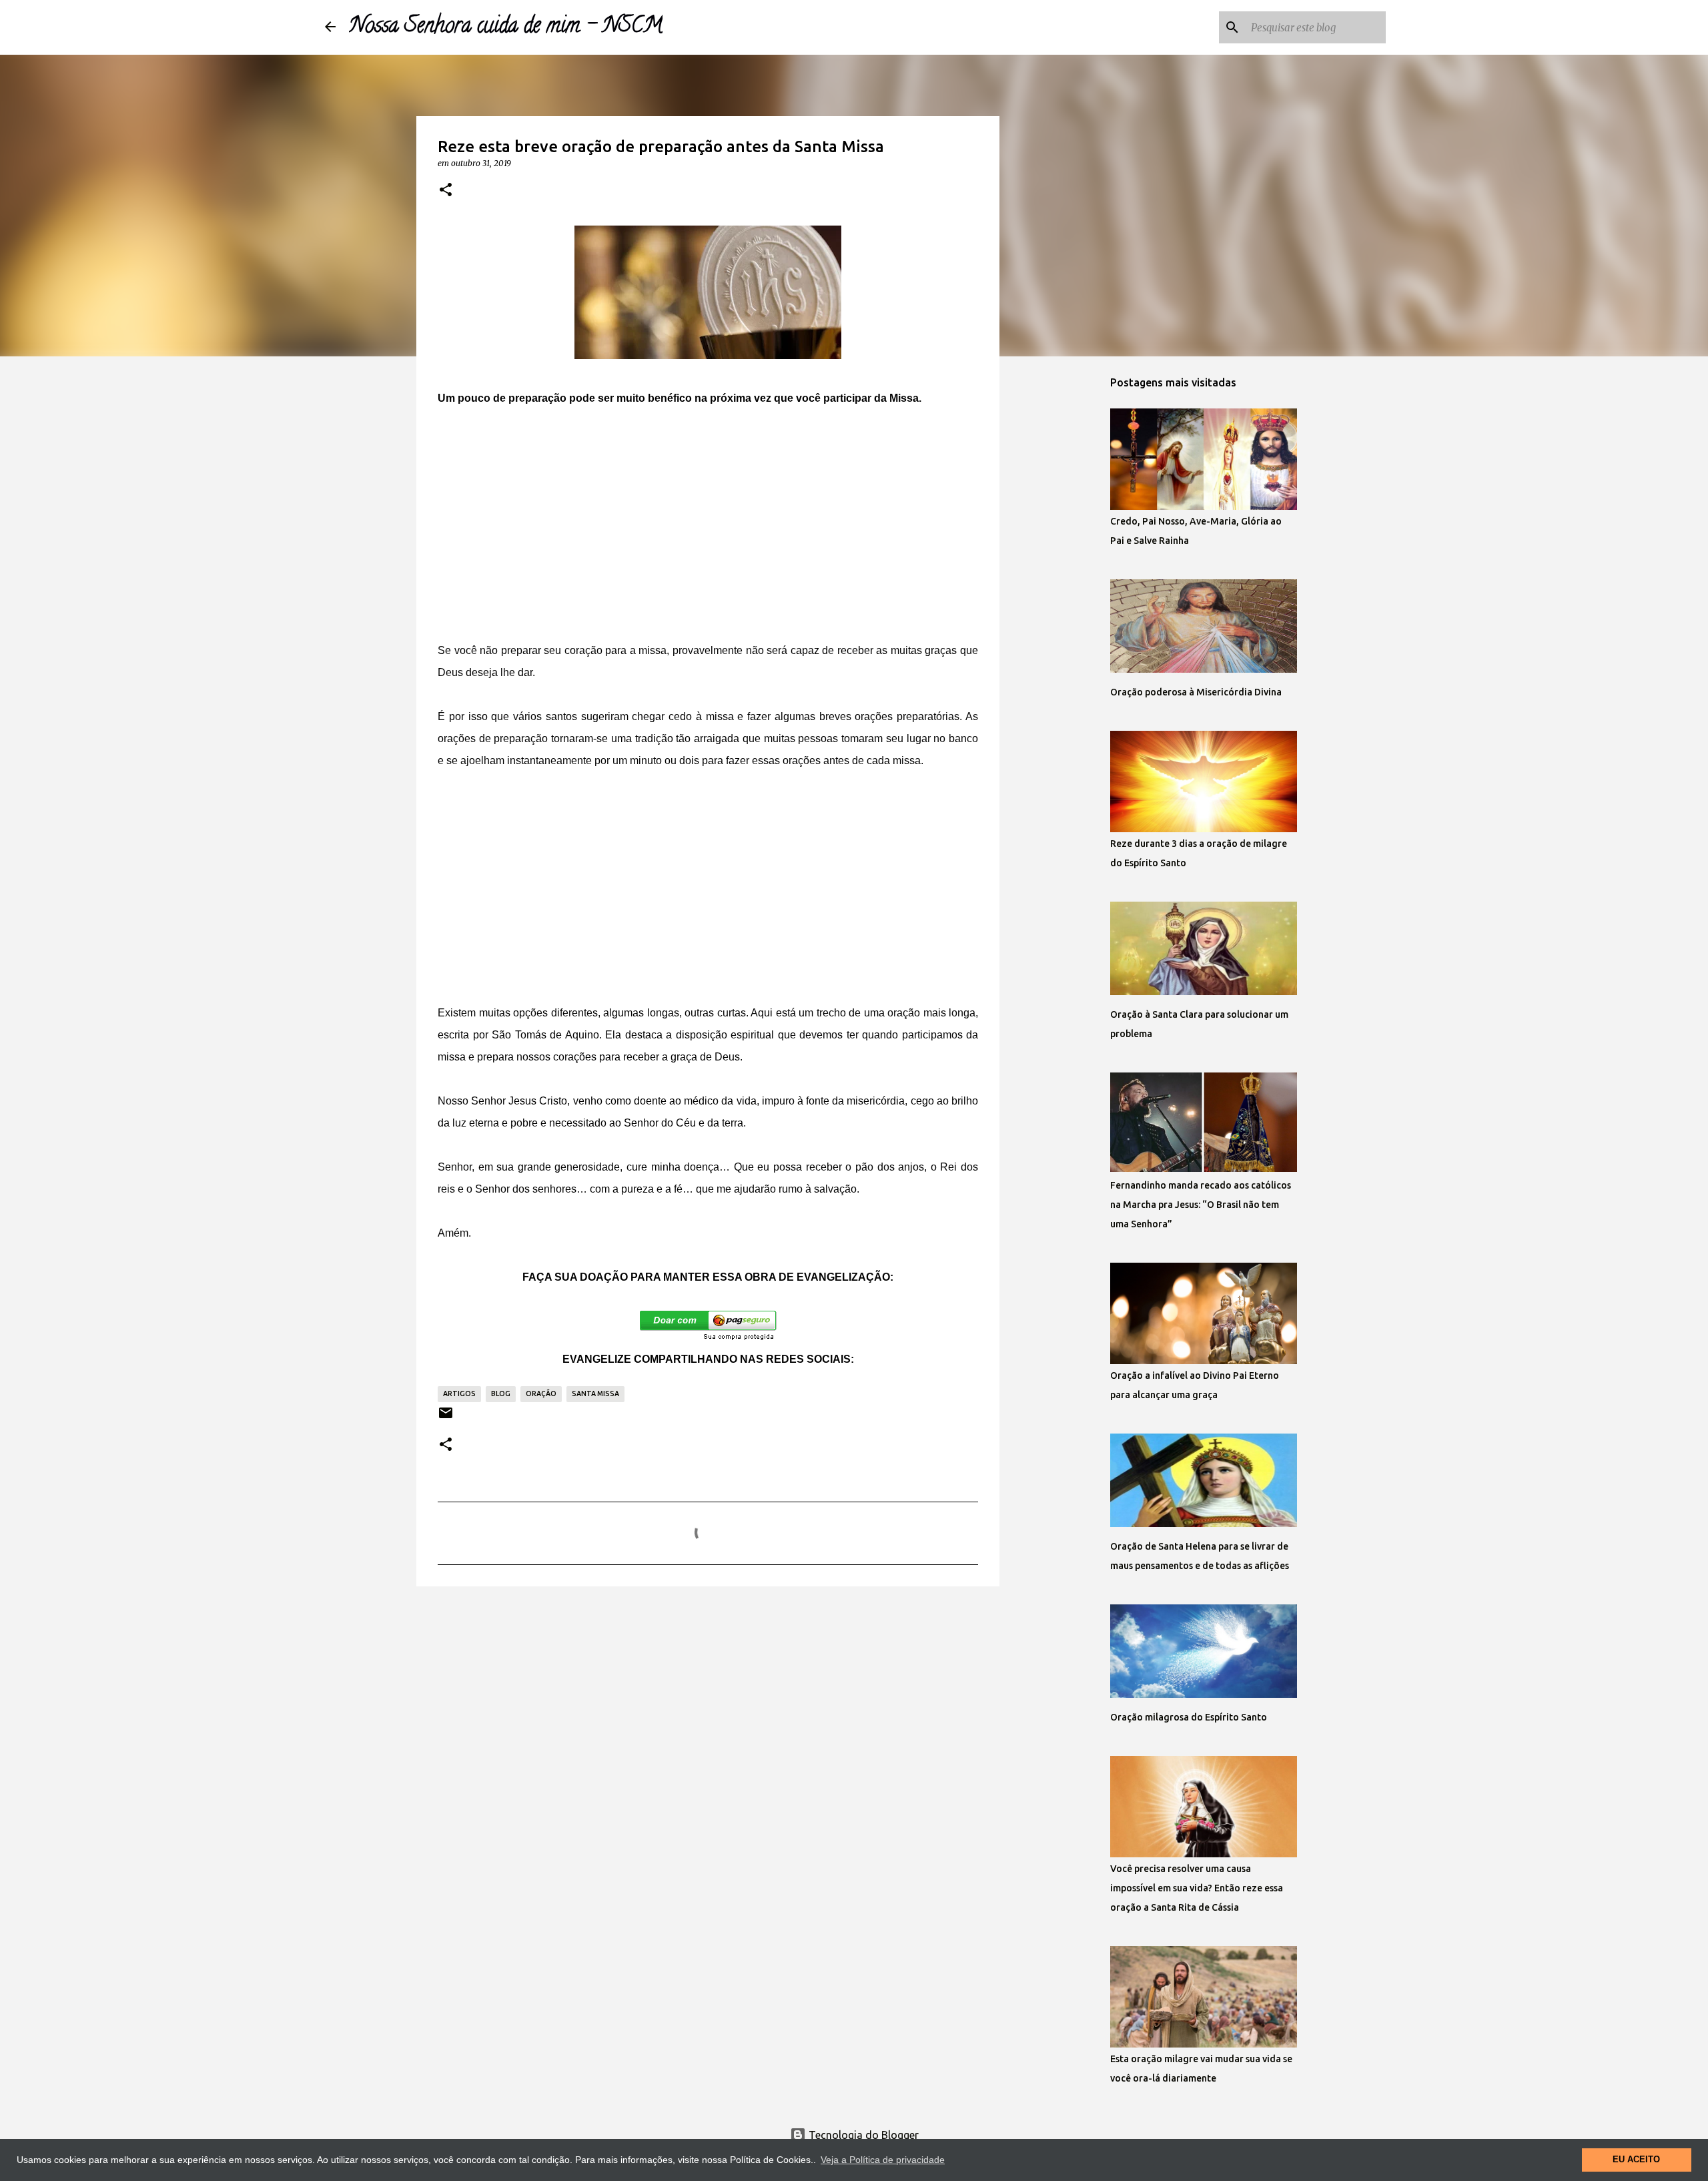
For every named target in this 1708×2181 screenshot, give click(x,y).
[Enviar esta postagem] (446, 1418)
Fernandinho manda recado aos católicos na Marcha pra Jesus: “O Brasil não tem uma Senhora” (1201, 1205)
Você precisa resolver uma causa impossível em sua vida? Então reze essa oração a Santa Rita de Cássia (1197, 1888)
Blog (501, 1393)
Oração (541, 1393)
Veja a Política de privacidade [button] (883, 2160)
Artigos (459, 1393)
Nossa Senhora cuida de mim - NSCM (506, 27)
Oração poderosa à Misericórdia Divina (1196, 692)
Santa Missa (595, 1393)
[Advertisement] (708, 524)
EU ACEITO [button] (1636, 2160)
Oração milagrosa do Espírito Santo (1189, 1717)
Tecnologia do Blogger (862, 2135)
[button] (446, 190)
